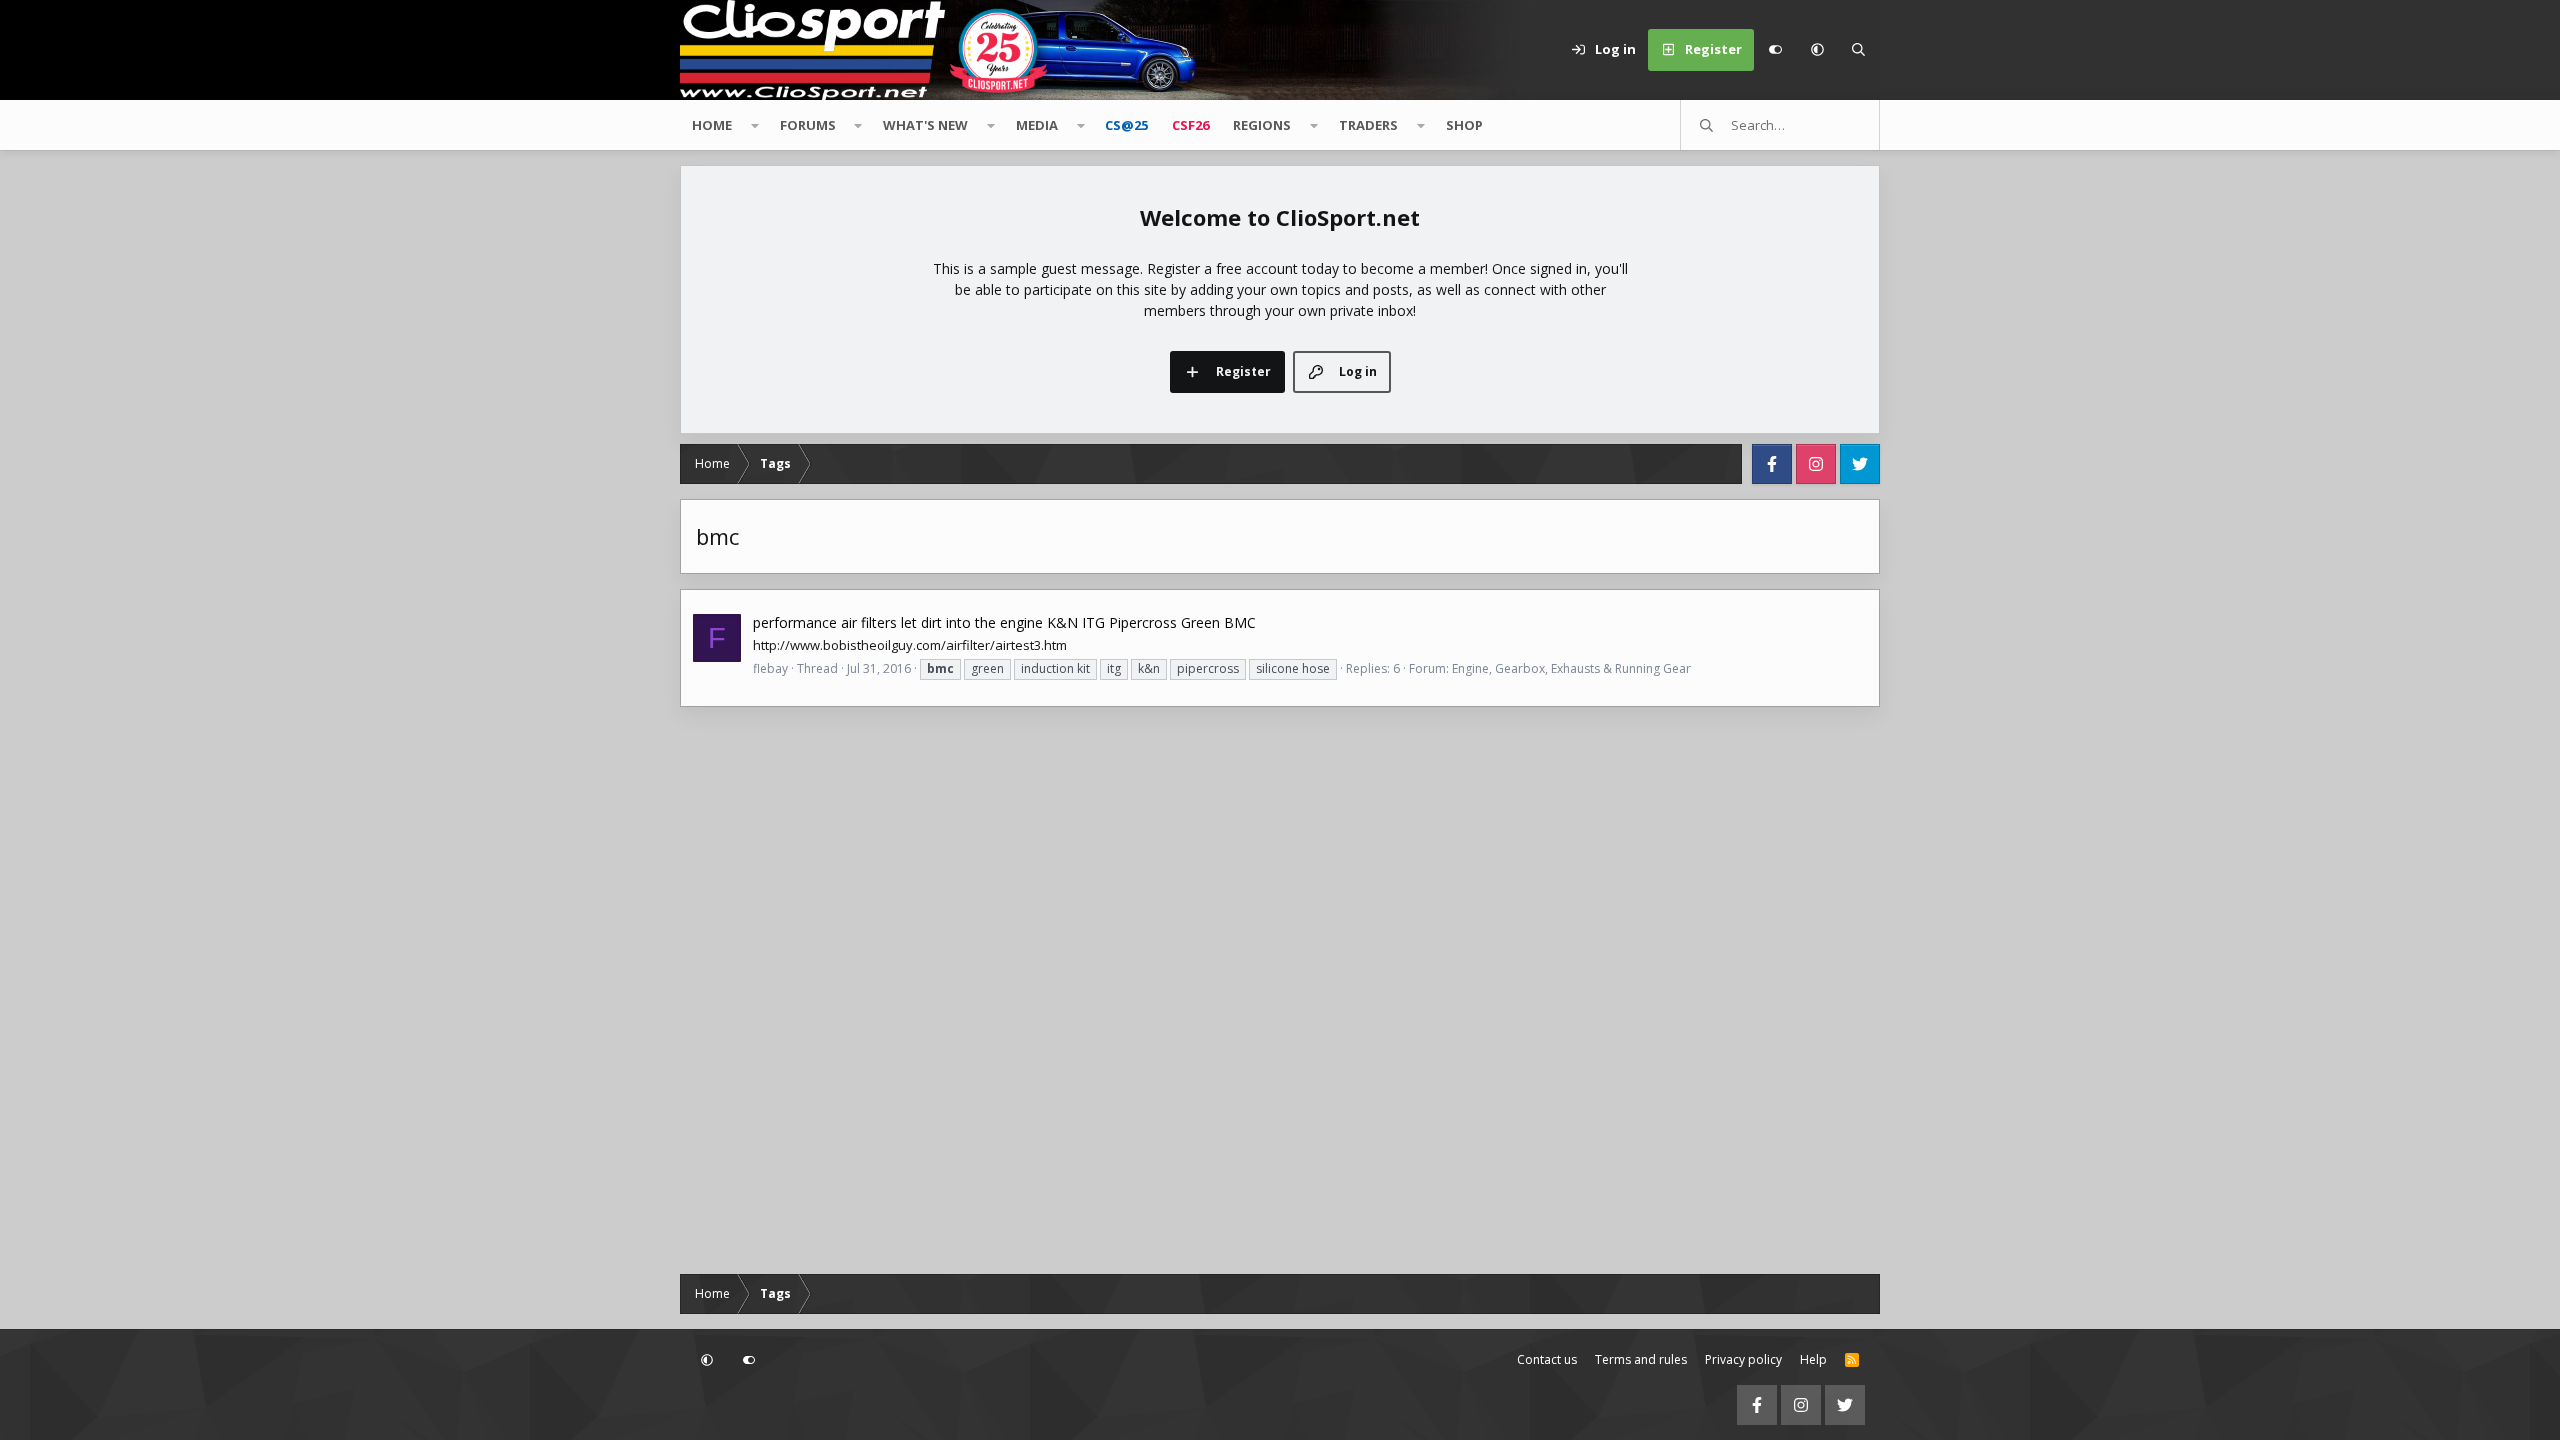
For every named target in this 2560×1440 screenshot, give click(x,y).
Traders (1368, 125)
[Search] (1859, 50)
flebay (770, 668)
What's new (925, 125)
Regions (1262, 125)
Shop (1464, 125)
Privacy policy (1743, 1359)
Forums (808, 125)
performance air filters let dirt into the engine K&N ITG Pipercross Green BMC (1004, 622)
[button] (1817, 50)
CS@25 (1126, 125)
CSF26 (1190, 125)
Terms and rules (1641, 1359)
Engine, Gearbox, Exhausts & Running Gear (1571, 668)
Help (1813, 1359)
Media (1037, 125)
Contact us (1547, 1359)
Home (712, 125)
